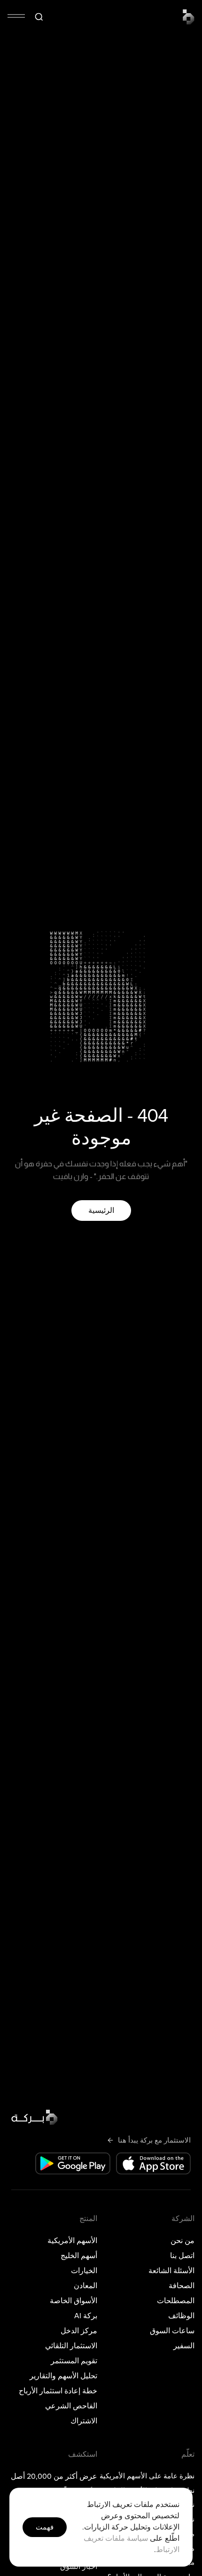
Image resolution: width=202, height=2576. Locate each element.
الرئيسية (101, 1211)
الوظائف (181, 2316)
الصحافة (182, 2286)
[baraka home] (189, 17)
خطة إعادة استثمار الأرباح (58, 2391)
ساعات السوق (172, 2331)
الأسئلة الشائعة (171, 2271)
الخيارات (84, 2271)
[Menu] (16, 16)
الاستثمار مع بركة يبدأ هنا (154, 2140)
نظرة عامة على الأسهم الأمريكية (150, 2476)
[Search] (39, 17)
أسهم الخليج (79, 2256)
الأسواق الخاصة (74, 2301)
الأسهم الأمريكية (72, 2241)
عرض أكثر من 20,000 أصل (54, 2476)
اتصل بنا (182, 2256)
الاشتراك (84, 2421)
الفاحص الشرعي (71, 2406)
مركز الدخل (79, 2331)
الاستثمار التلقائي (71, 2346)
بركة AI (86, 2316)
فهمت (45, 2527)
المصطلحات (176, 2301)
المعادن (85, 2286)
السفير (184, 2346)
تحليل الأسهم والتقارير (63, 2376)
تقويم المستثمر (74, 2361)
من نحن (183, 2241)
